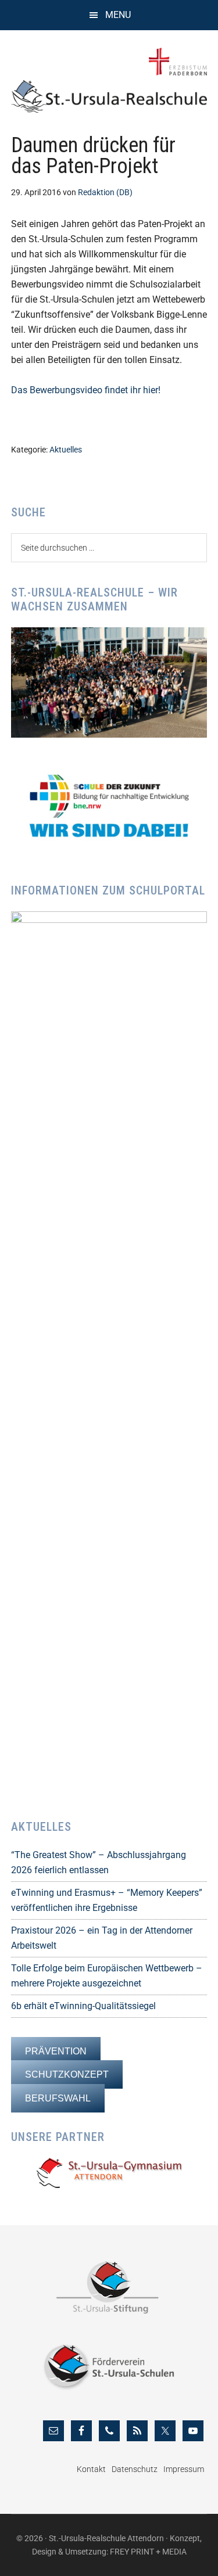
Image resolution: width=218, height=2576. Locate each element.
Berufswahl (58, 2098)
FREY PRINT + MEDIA (148, 2552)
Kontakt (91, 2469)
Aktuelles (66, 450)
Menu (118, 15)
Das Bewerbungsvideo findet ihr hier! (86, 390)
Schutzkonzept (67, 2074)
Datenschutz (135, 2469)
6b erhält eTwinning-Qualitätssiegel (83, 2006)
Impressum (184, 2469)
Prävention (56, 2051)
